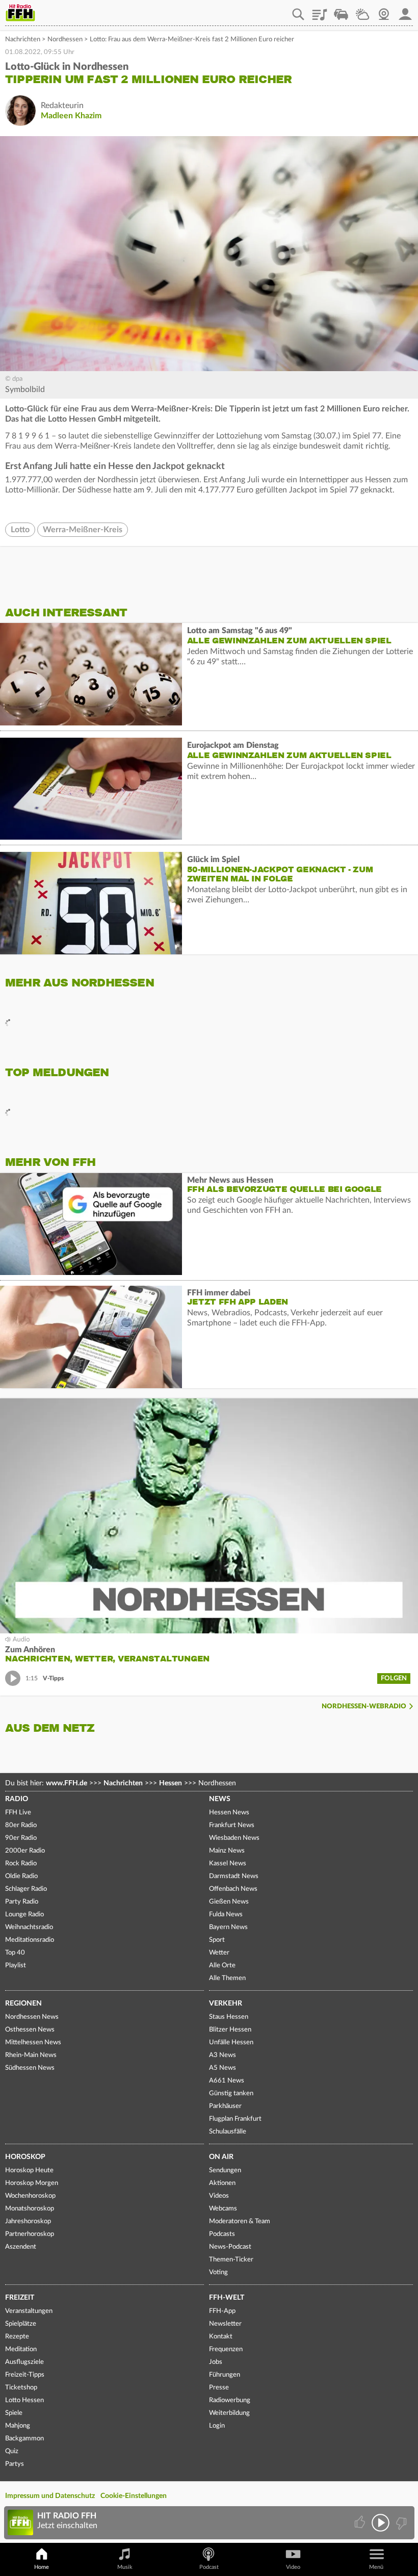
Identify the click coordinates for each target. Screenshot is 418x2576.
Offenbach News (233, 1889)
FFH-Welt (227, 2298)
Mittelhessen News (33, 2042)
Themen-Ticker (231, 2260)
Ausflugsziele (24, 2362)
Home (42, 2567)
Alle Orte (222, 1966)
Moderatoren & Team (240, 2221)
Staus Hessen (229, 2017)
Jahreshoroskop (28, 2221)
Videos (219, 2196)
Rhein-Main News (31, 2055)
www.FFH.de (67, 1783)
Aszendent (21, 2247)
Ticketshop (21, 2388)
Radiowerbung (230, 2400)
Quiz (12, 2451)
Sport (217, 1940)
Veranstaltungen (29, 2311)
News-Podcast (230, 2247)
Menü (376, 2567)
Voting (218, 2272)
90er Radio (21, 1838)
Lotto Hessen (24, 2400)
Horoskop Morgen (32, 2183)
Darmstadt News (234, 1876)
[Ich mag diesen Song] (361, 2523)
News (220, 1799)
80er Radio (21, 1825)
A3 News (223, 2055)
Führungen (225, 2375)
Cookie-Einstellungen (134, 2496)
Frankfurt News (232, 1825)
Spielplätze (21, 2324)
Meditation (21, 2349)
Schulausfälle (228, 2132)
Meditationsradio (30, 1940)
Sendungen (225, 2170)
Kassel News (228, 1864)
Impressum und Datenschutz (50, 2496)
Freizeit (20, 2298)
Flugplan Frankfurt (235, 2119)
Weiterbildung (229, 2413)
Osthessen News (30, 2030)
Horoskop (25, 2157)
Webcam (384, 11)
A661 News (227, 2081)
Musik (125, 2567)
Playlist (320, 11)
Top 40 (15, 1953)
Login (217, 2426)
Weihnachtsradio (29, 1927)
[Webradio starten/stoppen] (381, 2523)
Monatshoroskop (30, 2209)
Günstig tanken (231, 2093)
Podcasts (222, 2234)
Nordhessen (65, 40)
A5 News (223, 2068)
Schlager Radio (26, 1889)
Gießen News (229, 1902)
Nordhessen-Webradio (364, 1707)
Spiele (14, 2413)
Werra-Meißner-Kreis (83, 530)
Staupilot (341, 11)
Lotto (20, 530)
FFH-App (222, 2311)
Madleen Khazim (71, 116)
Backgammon (24, 2439)
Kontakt (221, 2337)
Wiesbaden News (234, 1838)
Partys (15, 2464)
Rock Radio (21, 1864)
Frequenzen (226, 2349)
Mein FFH (405, 11)
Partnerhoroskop (30, 2234)
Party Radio (22, 1902)
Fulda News (226, 1915)
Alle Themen (227, 1978)
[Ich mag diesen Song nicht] (400, 2523)
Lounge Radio (24, 1915)
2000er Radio (25, 1851)
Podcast (209, 2567)
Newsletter (225, 2324)
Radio (17, 1799)
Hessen (171, 1783)
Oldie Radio (21, 1876)
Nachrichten (23, 40)
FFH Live (18, 1813)
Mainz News (227, 1851)
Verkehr (226, 2003)
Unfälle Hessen (231, 2042)
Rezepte (17, 2337)
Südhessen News (30, 2068)
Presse (219, 2388)
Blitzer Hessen (230, 2030)
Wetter (362, 11)
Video (293, 2567)
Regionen (23, 2003)
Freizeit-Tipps (25, 2375)
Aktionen (222, 2183)
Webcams (223, 2209)
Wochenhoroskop (30, 2196)
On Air (221, 2157)
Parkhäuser (225, 2106)
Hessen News (229, 1813)
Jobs (216, 2362)
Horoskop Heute (29, 2170)
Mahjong (18, 2426)
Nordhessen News (32, 2017)
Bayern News (228, 1927)
